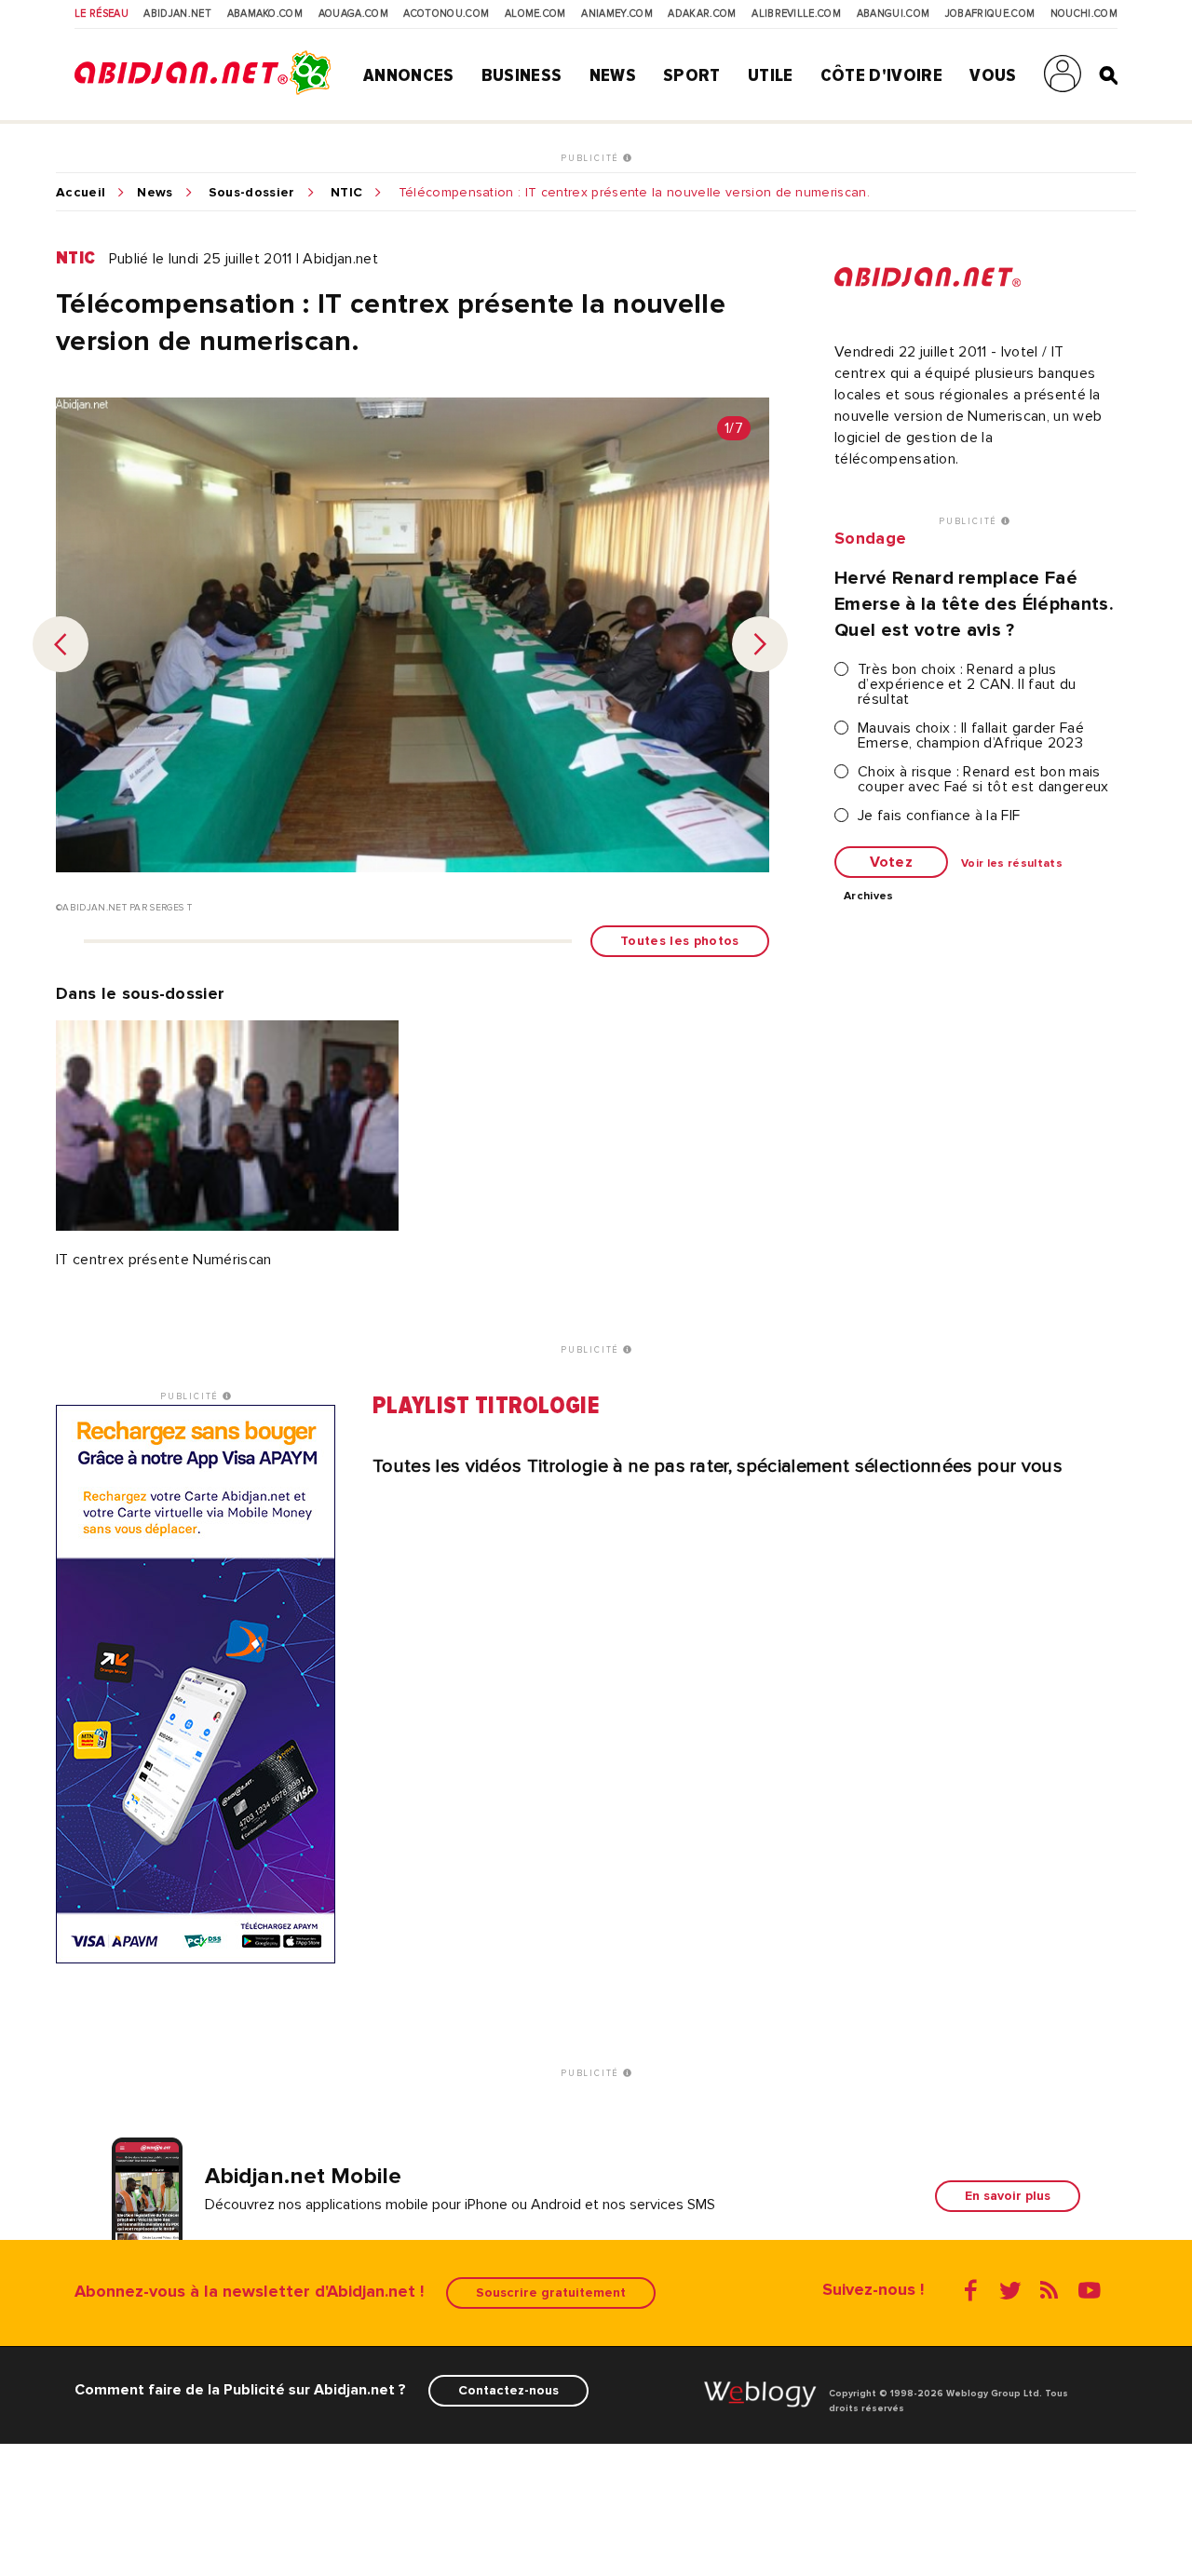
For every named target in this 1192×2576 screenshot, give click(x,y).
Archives (869, 897)
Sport (692, 75)
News (613, 75)
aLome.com (535, 14)
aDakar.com (702, 14)
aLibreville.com (796, 14)
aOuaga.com (353, 14)
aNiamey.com (617, 14)
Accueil (81, 193)
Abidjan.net (177, 14)
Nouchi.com (1084, 14)
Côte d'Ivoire (881, 75)
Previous (61, 644)
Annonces (409, 75)
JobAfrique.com (990, 14)
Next (760, 644)
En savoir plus (1008, 2196)
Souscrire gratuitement (551, 2293)
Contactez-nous (508, 2390)
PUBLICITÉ (592, 158)
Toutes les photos (679, 941)
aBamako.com (265, 14)
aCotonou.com (446, 14)
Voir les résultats (1012, 864)
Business (522, 75)
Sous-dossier (252, 193)
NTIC (346, 193)
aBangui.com (894, 14)
